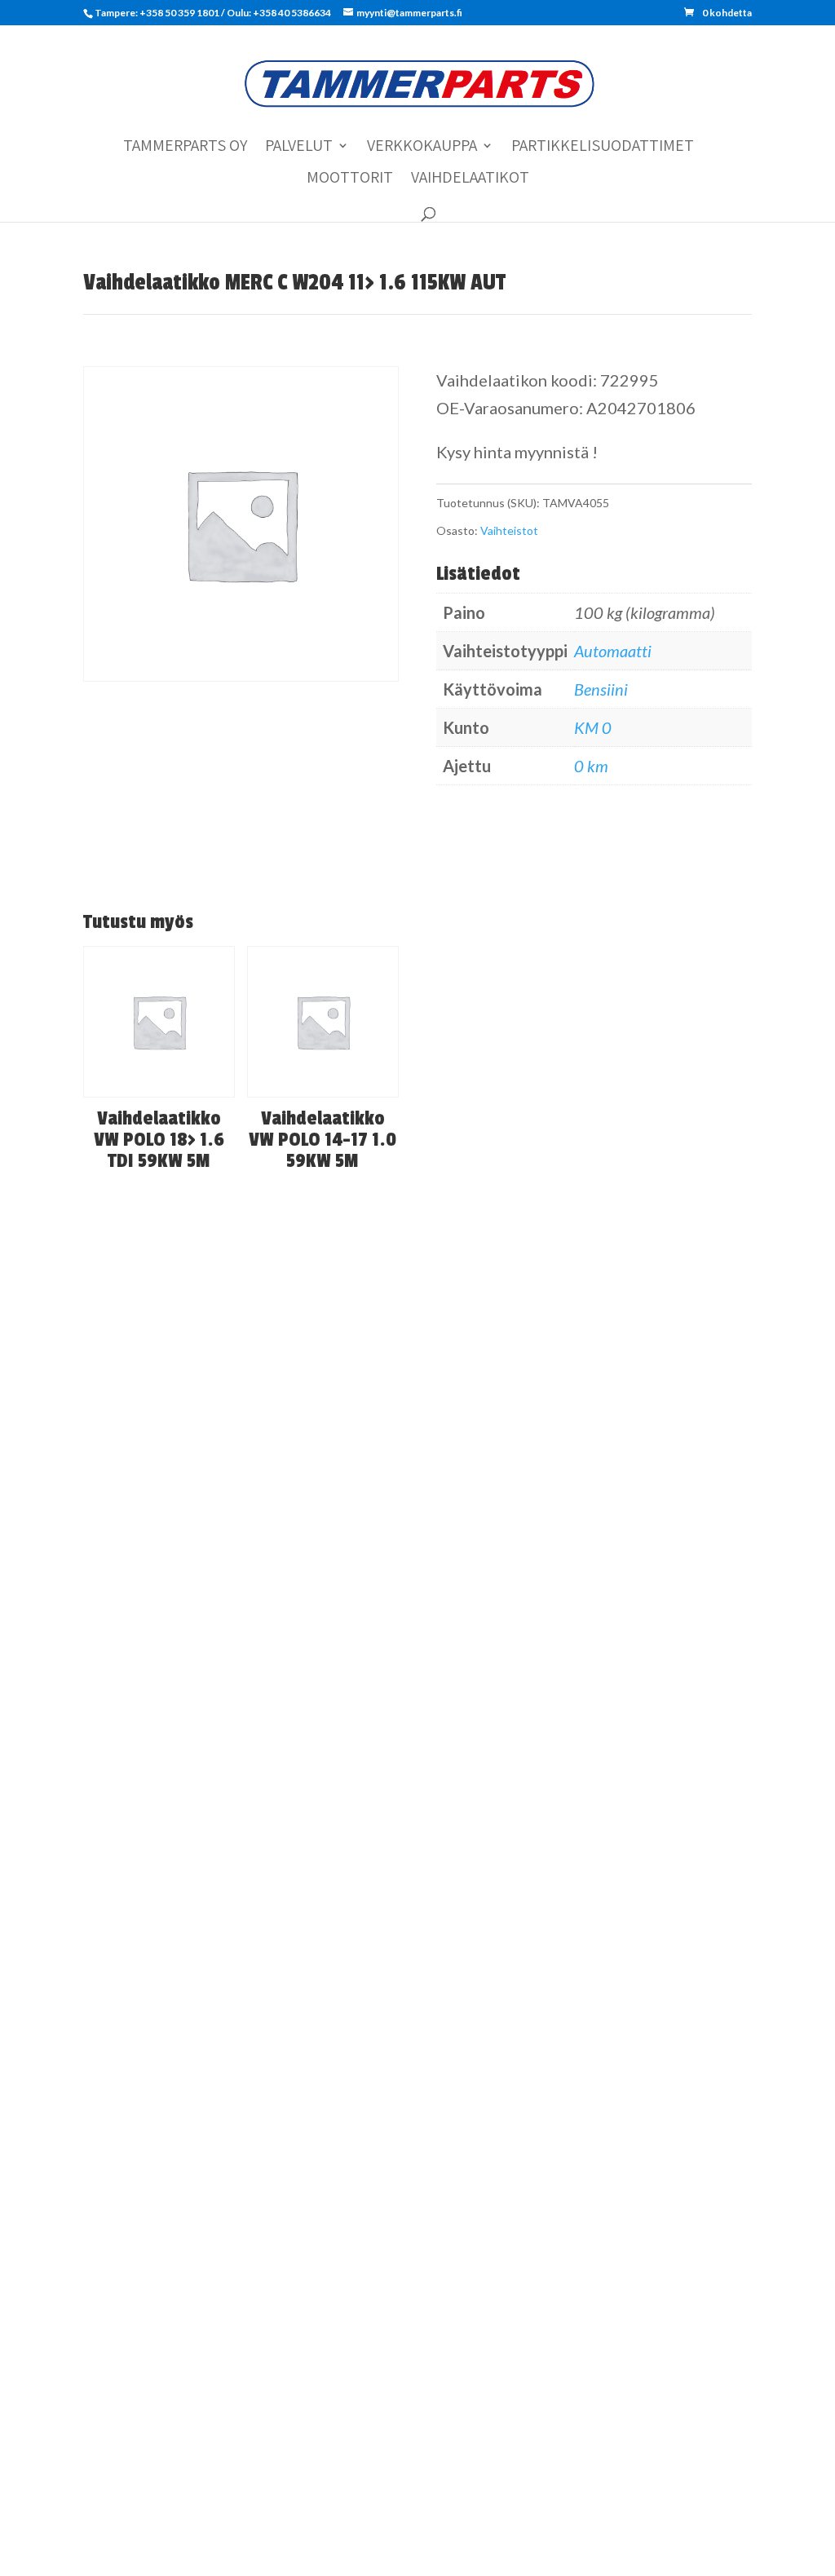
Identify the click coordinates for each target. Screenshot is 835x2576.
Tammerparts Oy (185, 148)
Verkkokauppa (422, 148)
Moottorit (350, 179)
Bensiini (601, 689)
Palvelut (299, 148)
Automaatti (613, 651)
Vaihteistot (509, 530)
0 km (591, 766)
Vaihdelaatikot (470, 179)
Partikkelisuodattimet (603, 148)
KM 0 (593, 727)
